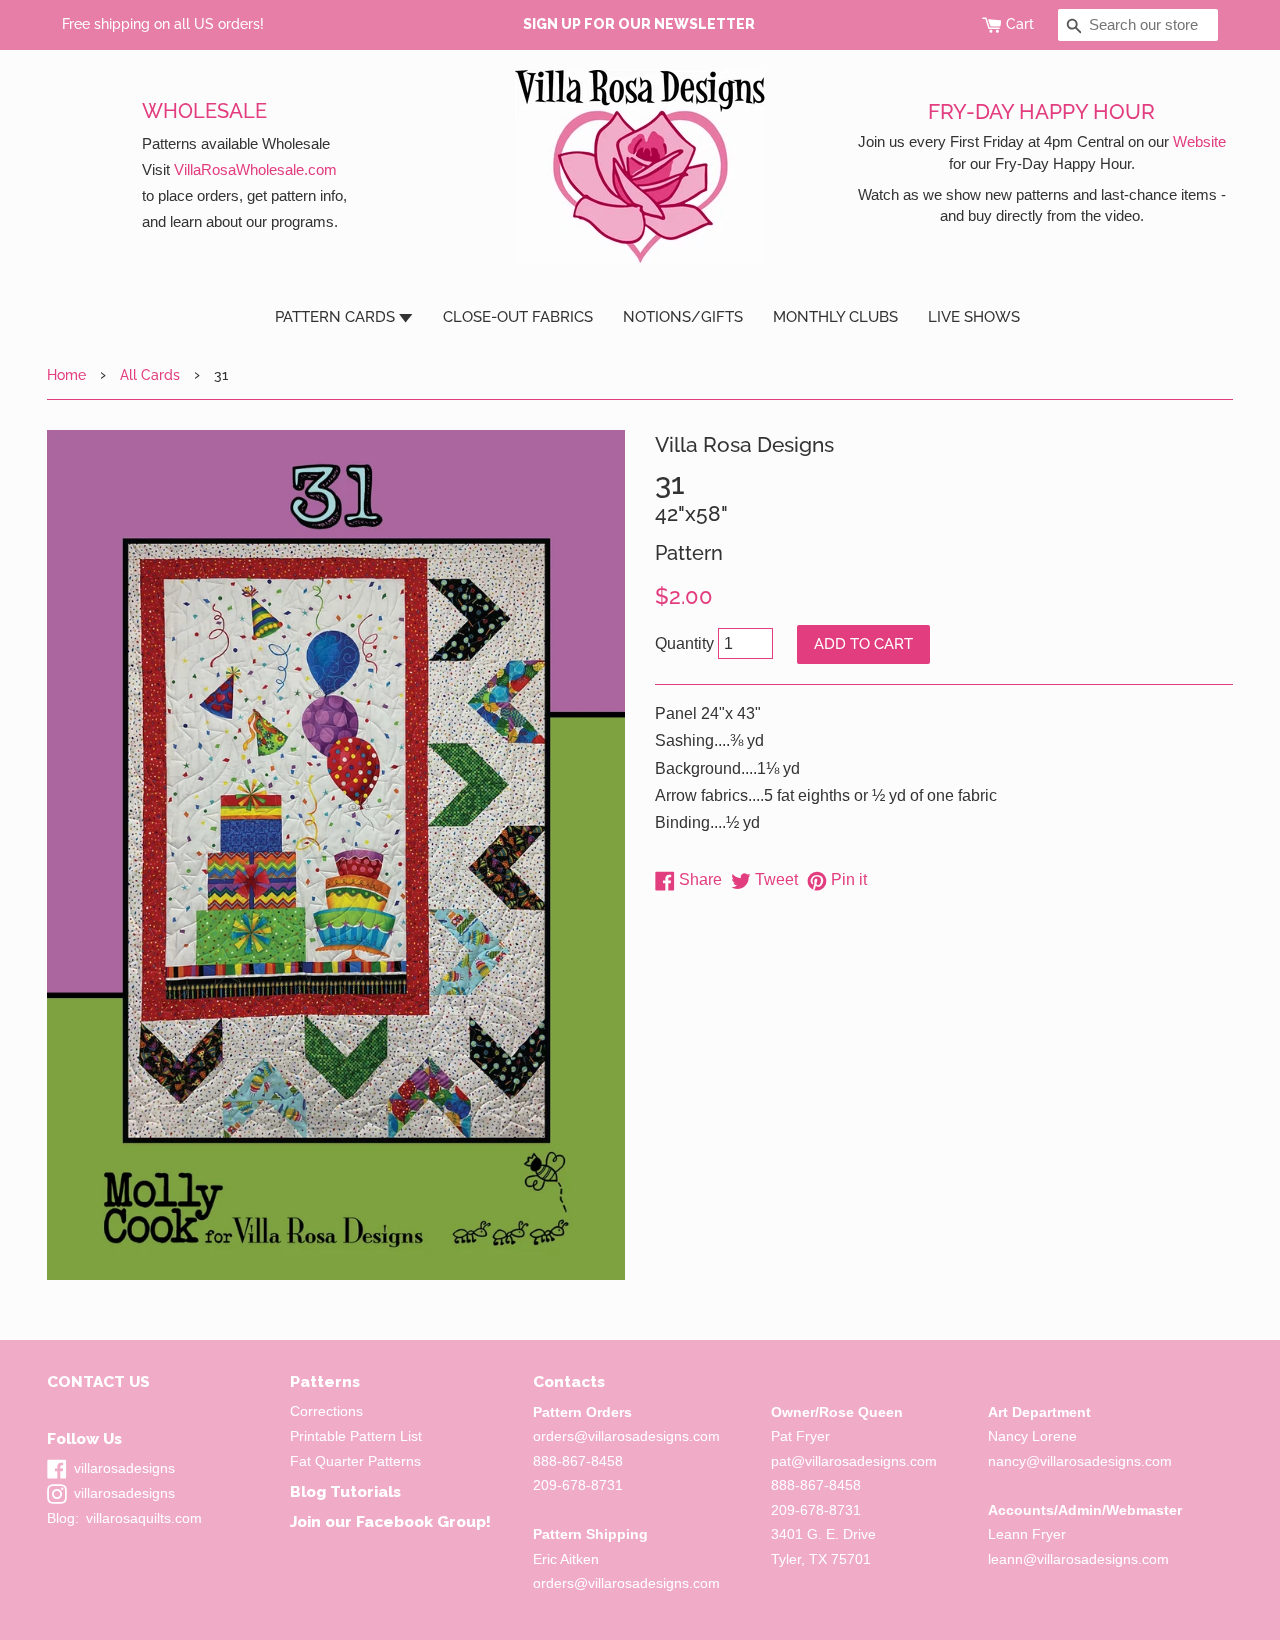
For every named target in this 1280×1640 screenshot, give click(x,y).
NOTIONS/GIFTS (683, 317)
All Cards (150, 374)
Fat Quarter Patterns (355, 1461)
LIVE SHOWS (974, 317)
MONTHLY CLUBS (835, 317)
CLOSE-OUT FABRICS (518, 317)
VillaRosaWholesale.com (255, 169)
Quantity (684, 643)
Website (1199, 141)
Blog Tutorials (345, 1491)
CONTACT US (98, 1381)
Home (66, 374)
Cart (1020, 24)
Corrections (326, 1411)
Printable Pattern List (356, 1436)
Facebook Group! (423, 1521)
